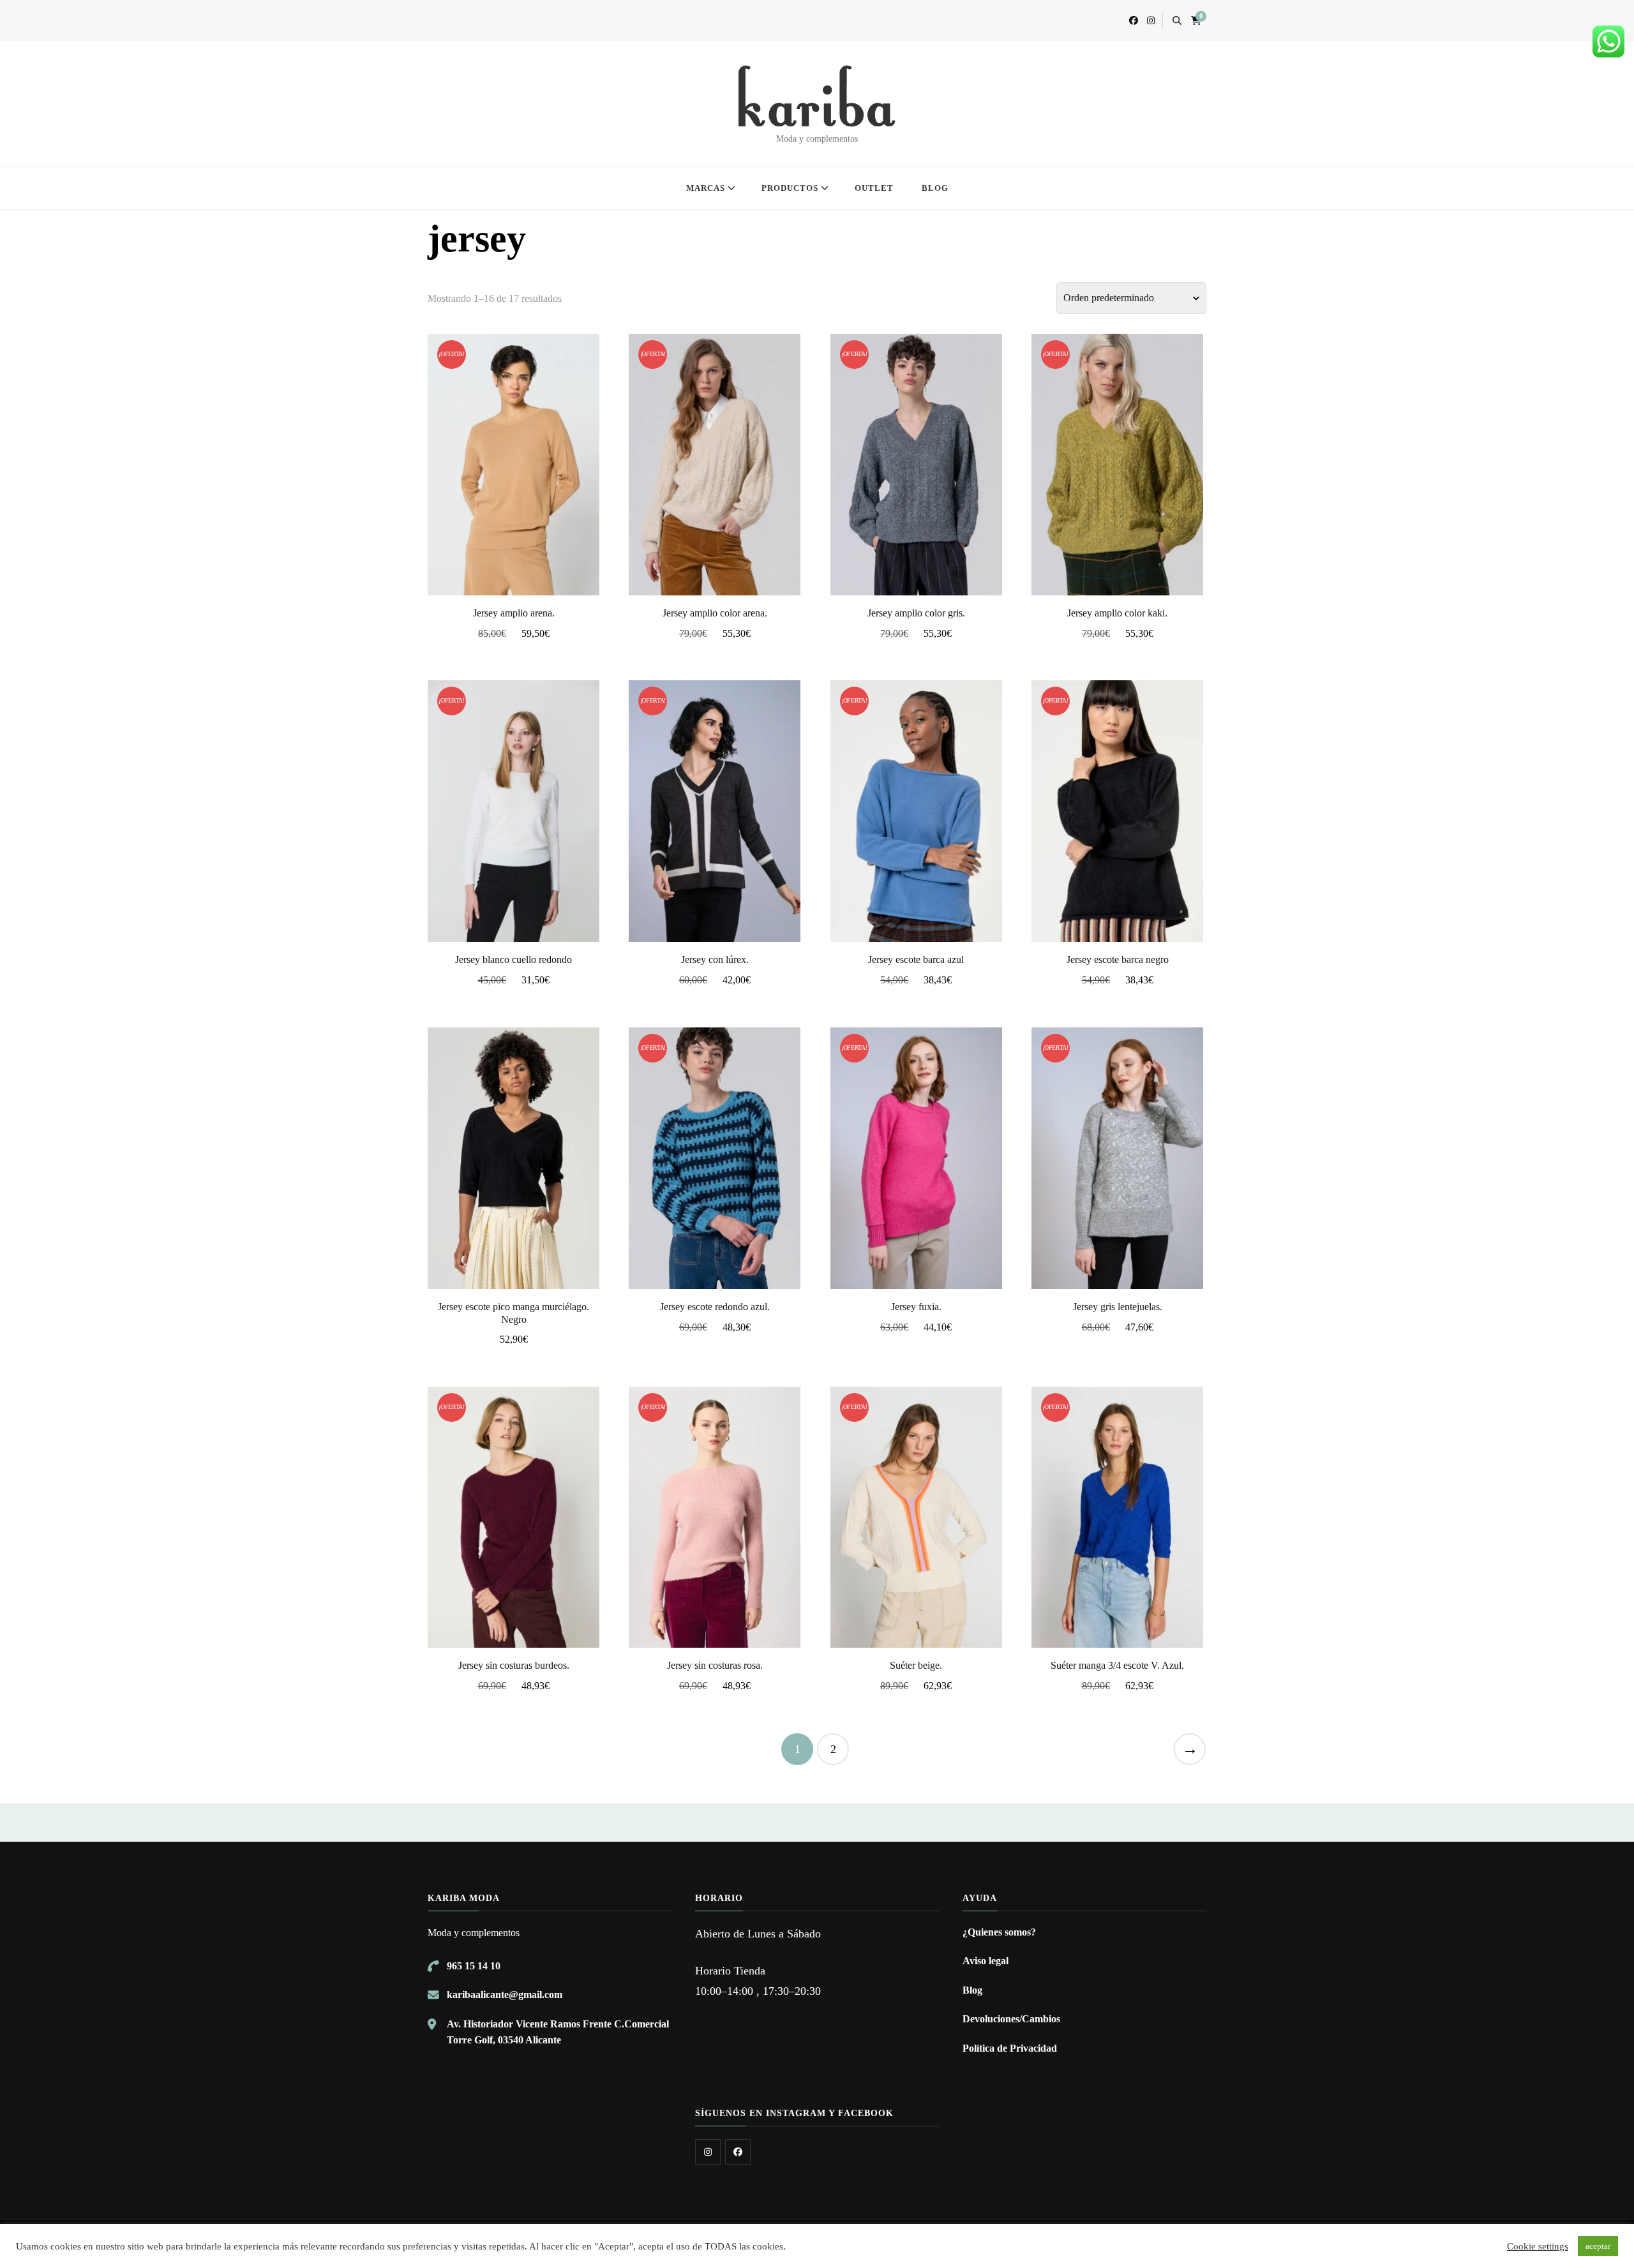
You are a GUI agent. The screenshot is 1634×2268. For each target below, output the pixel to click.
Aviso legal (986, 1961)
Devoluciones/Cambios (1011, 2019)
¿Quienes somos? (999, 1932)
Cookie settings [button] (1538, 2246)
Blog (972, 1990)
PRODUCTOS (790, 188)
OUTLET (874, 188)
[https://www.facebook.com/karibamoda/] (738, 2152)
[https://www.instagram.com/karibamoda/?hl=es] (708, 2152)
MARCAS (706, 188)
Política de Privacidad (1010, 2048)
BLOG (935, 188)
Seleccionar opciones (514, 462)
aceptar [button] (1598, 2246)
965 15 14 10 (474, 1966)
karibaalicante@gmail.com (505, 1995)
